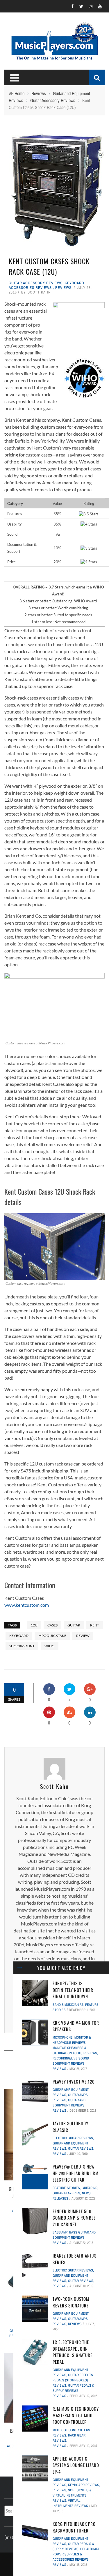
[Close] (20, 1968)
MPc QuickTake (52, 1636)
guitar (74, 1625)
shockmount (22, 1646)
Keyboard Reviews (84, 2485)
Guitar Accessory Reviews (36, 283)
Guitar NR (90, 2188)
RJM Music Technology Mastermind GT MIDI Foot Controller (76, 2415)
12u (34, 1625)
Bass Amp (60, 2232)
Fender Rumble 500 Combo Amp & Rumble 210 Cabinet (74, 2218)
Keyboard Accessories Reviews (47, 285)
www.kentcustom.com (27, 1605)
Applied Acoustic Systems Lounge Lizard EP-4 (76, 2465)
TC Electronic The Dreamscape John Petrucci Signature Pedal (73, 2352)
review (83, 1636)
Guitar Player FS (66, 2193)
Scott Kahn (39, 292)
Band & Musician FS (68, 2005)
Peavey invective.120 (74, 2082)
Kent (95, 1625)
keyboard (19, 1636)
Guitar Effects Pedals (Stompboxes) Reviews (73, 2380)
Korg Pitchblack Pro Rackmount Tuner (74, 2527)
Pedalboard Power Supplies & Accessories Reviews (76, 2554)
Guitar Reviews (81, 2149)
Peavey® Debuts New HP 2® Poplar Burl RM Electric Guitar (76, 2173)
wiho (50, 1646)
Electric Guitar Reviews (73, 2138)
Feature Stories (66, 2188)
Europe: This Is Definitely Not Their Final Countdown (73, 1990)
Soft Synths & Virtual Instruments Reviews (72, 2495)
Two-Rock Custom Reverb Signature (71, 2302)
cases (52, 1625)
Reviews (63, 288)
